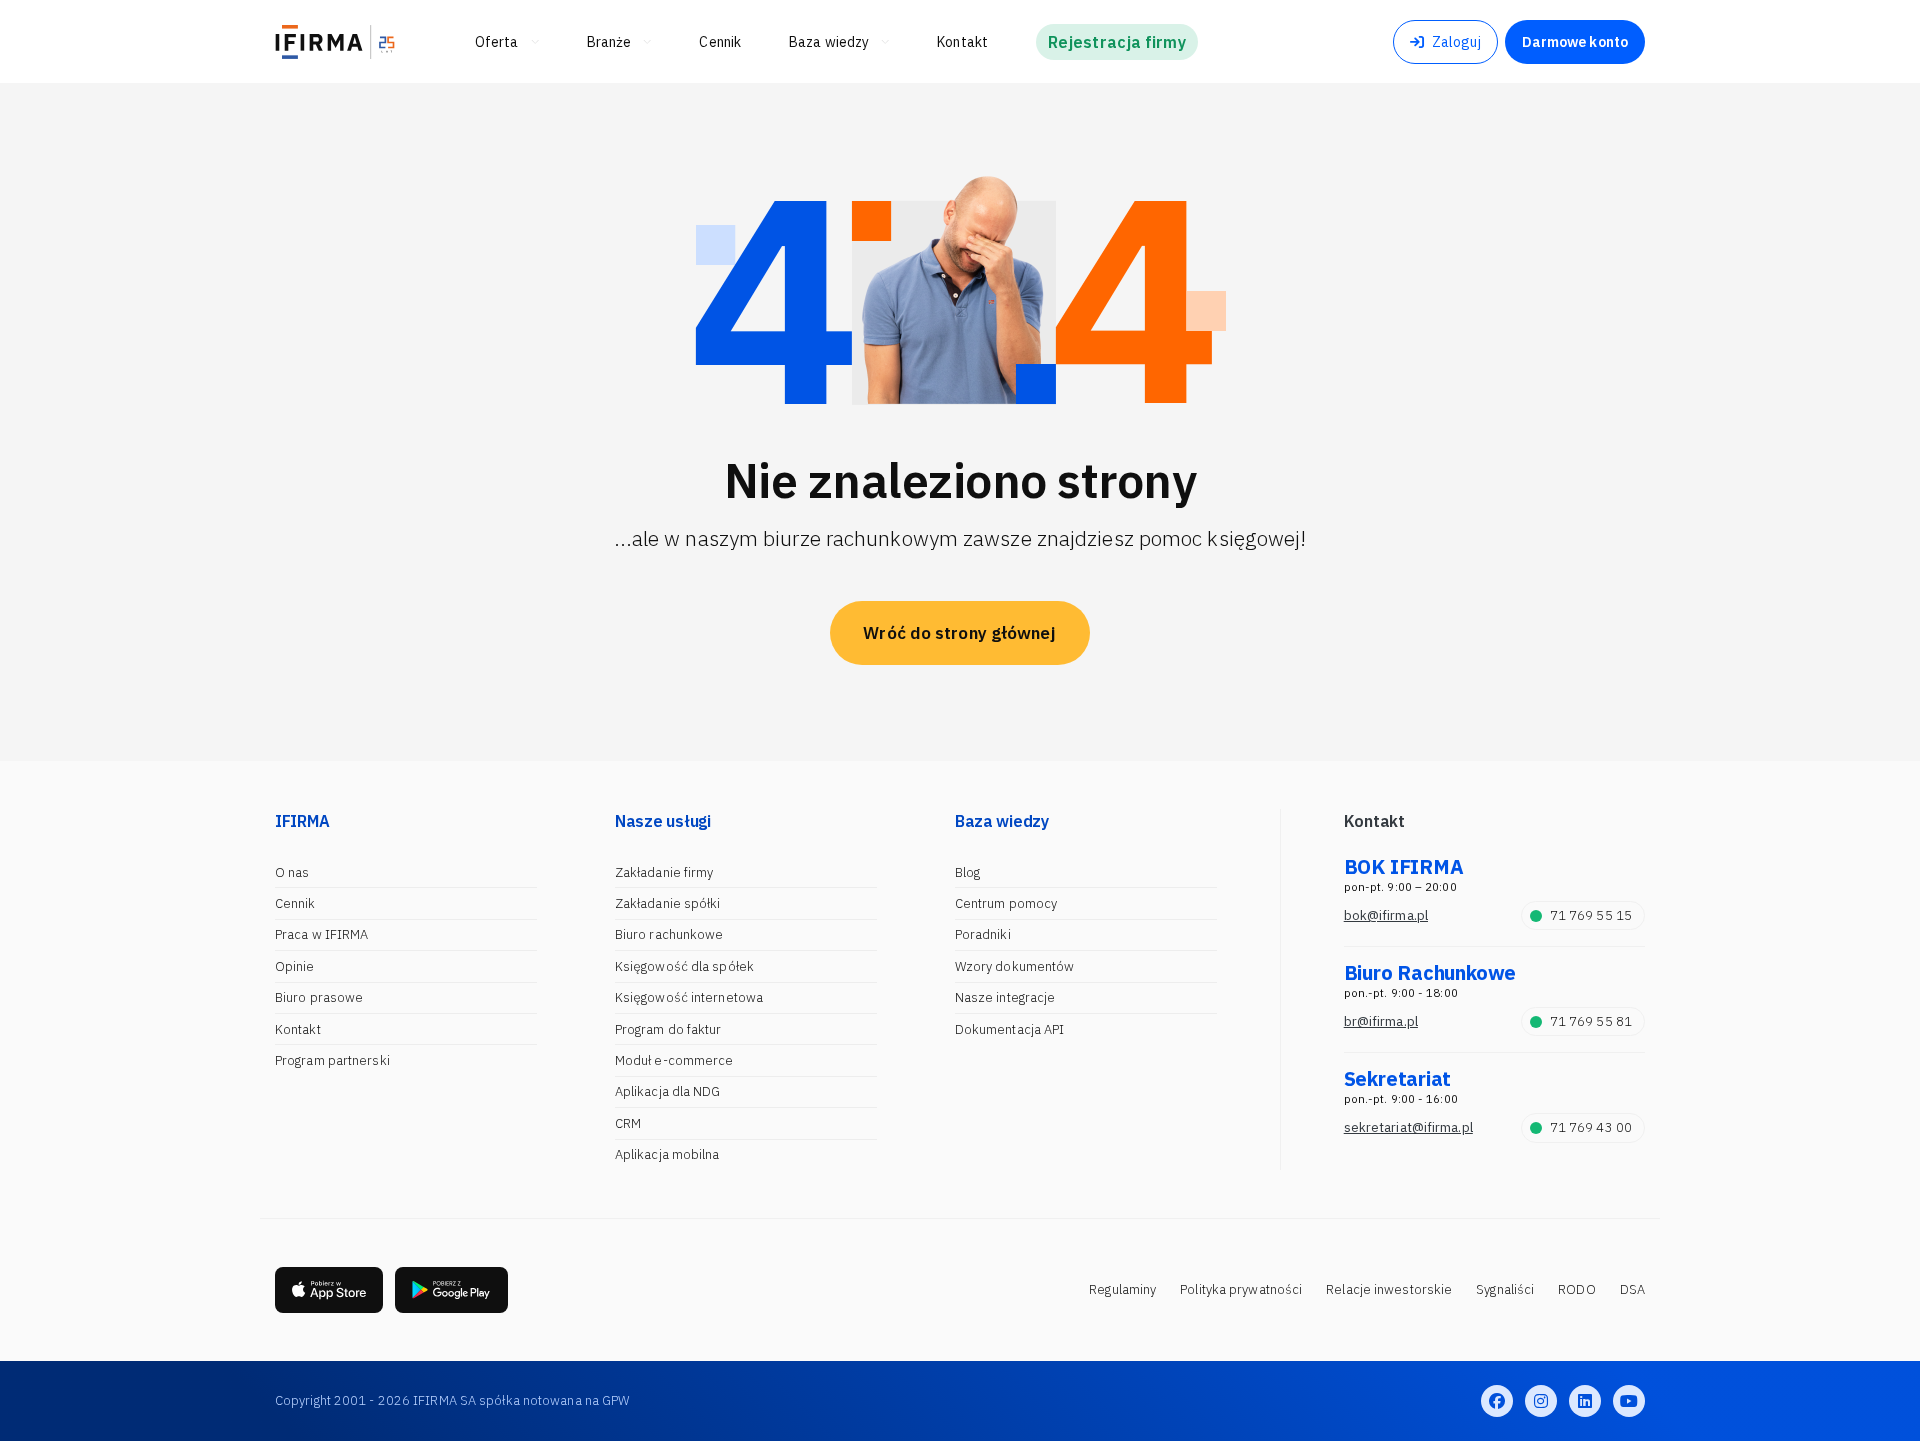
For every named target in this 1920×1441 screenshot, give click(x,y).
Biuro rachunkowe (669, 934)
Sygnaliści (1505, 1289)
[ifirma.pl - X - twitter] (1541, 1401)
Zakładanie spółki (668, 903)
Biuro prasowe (319, 997)
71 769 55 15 (1591, 915)
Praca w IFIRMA (321, 934)
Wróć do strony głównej (959, 633)
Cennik (295, 903)
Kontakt (298, 1029)
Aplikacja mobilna (667, 1154)
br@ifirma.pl (1381, 1021)
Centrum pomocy (1006, 903)
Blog (967, 872)
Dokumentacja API (1010, 1029)
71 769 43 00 (1591, 1127)
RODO (1576, 1289)
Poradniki (983, 934)
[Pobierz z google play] (451, 1290)
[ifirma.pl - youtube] (1629, 1401)
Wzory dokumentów (1015, 966)
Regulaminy (1122, 1289)
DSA (1632, 1289)
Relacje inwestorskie (1389, 1289)
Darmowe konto (1575, 42)
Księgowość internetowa (689, 997)
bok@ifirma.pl (1386, 915)
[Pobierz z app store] (329, 1290)
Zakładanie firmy (664, 872)
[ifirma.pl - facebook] (1497, 1401)
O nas (292, 872)
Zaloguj (1456, 42)
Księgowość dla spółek (684, 966)
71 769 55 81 (1591, 1021)
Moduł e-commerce (674, 1060)
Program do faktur (668, 1029)
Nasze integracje (1005, 997)
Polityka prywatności (1241, 1289)
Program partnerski (332, 1060)
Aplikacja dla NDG (668, 1091)
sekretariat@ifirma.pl (1408, 1127)
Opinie (295, 966)
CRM (628, 1123)
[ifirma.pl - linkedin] (1585, 1401)
